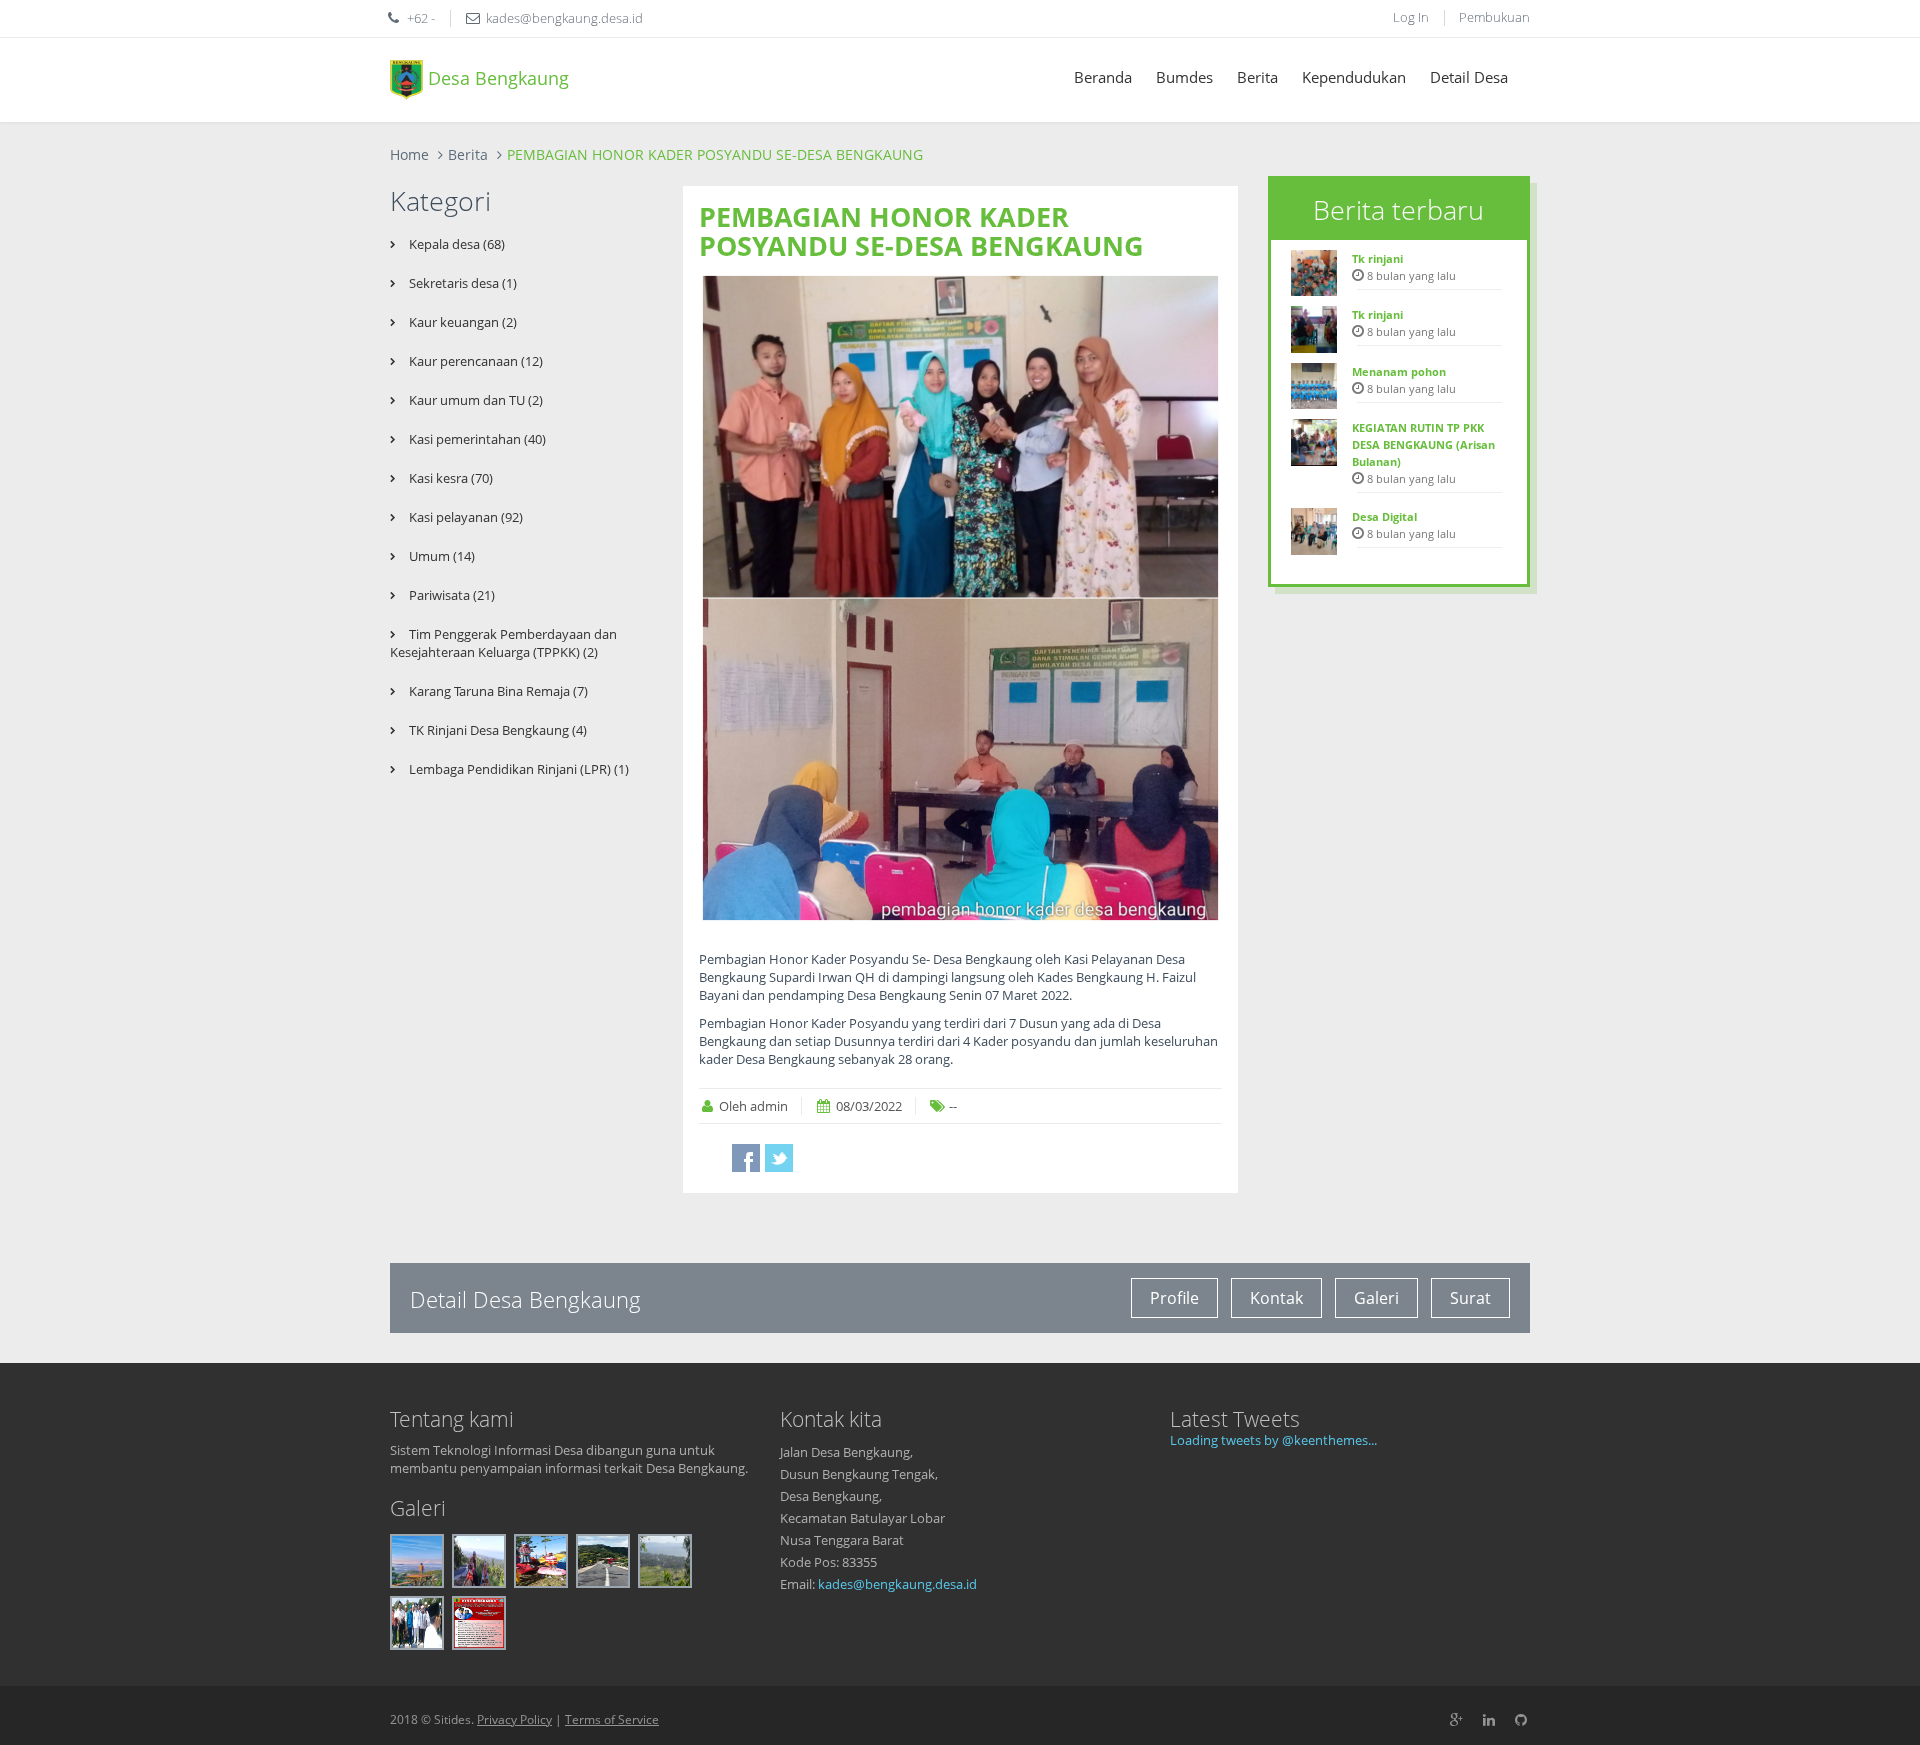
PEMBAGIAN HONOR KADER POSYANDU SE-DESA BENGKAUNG (921, 231)
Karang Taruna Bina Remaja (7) (497, 691)
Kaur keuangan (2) (461, 322)
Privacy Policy (514, 1719)
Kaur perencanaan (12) (474, 361)
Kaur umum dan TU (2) (474, 400)
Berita (1257, 77)
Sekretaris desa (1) (461, 283)
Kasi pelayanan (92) (464, 517)
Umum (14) (440, 556)
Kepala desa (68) (455, 244)
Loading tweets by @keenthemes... (1273, 1440)
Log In (1411, 17)
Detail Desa (1469, 77)
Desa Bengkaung (496, 77)
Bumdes (1184, 77)
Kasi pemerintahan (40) (476, 439)
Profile (1174, 1298)
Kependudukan (1354, 77)
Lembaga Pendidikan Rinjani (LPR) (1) (517, 769)
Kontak (1276, 1298)
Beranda (1103, 77)
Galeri (1376, 1298)
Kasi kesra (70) (449, 478)
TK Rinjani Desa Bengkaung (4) (496, 730)
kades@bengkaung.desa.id (897, 1584)
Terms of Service (612, 1719)
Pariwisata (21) (450, 595)
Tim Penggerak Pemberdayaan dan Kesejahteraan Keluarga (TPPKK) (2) (503, 643)
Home (409, 154)
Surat (1470, 1298)
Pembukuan (1494, 17)
